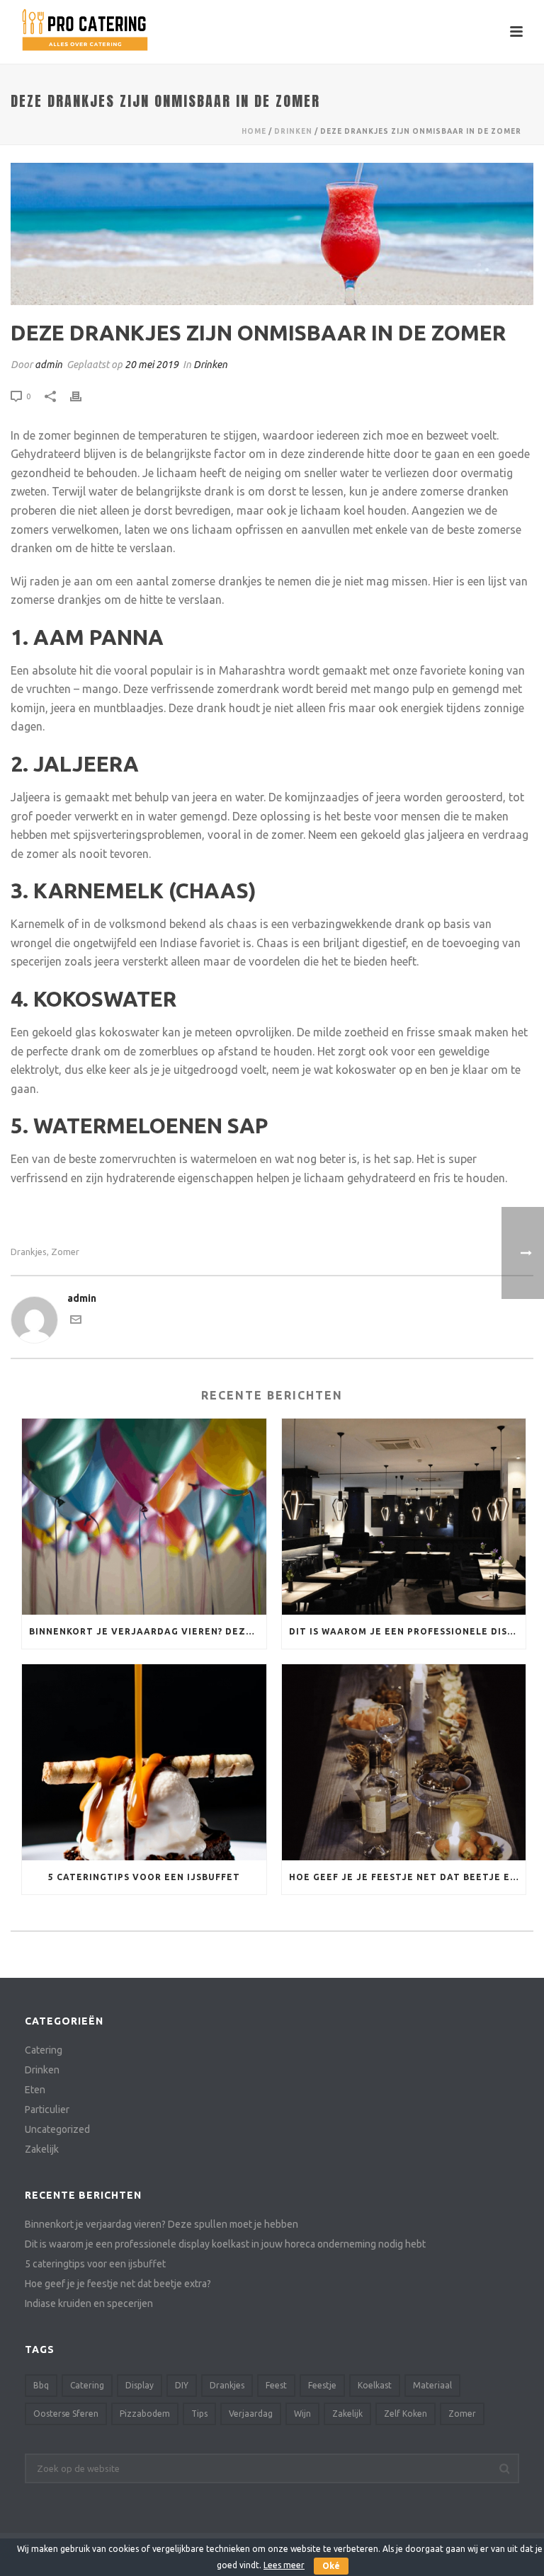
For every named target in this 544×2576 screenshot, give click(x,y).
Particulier (47, 2110)
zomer (65, 1252)
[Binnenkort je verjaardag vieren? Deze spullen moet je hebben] (144, 1517)
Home (254, 131)
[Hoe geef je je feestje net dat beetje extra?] (404, 1762)
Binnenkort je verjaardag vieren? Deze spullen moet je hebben (148, 1631)
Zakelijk (42, 2149)
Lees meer (284, 2565)
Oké (331, 2566)
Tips (199, 2414)
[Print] (83, 396)
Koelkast (375, 2385)
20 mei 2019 (152, 365)
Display (140, 2385)
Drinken (293, 131)
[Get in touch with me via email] (76, 1322)
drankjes (29, 1252)
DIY (182, 2385)
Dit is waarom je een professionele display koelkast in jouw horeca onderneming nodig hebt (408, 1631)
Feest (276, 2385)
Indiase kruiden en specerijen (89, 2303)
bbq (41, 2385)
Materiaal (432, 2385)
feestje (322, 2385)
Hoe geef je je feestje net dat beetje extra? (408, 1877)
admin (49, 365)
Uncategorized (57, 2129)
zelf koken (406, 2414)
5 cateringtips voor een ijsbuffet (144, 1877)
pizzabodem (145, 2414)
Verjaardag (251, 2414)
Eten (35, 2090)
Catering (44, 2050)
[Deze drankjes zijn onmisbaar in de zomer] (272, 234)
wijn (302, 2414)
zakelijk (347, 2414)
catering (87, 2385)
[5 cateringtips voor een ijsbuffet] (144, 1762)
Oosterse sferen (66, 2414)
